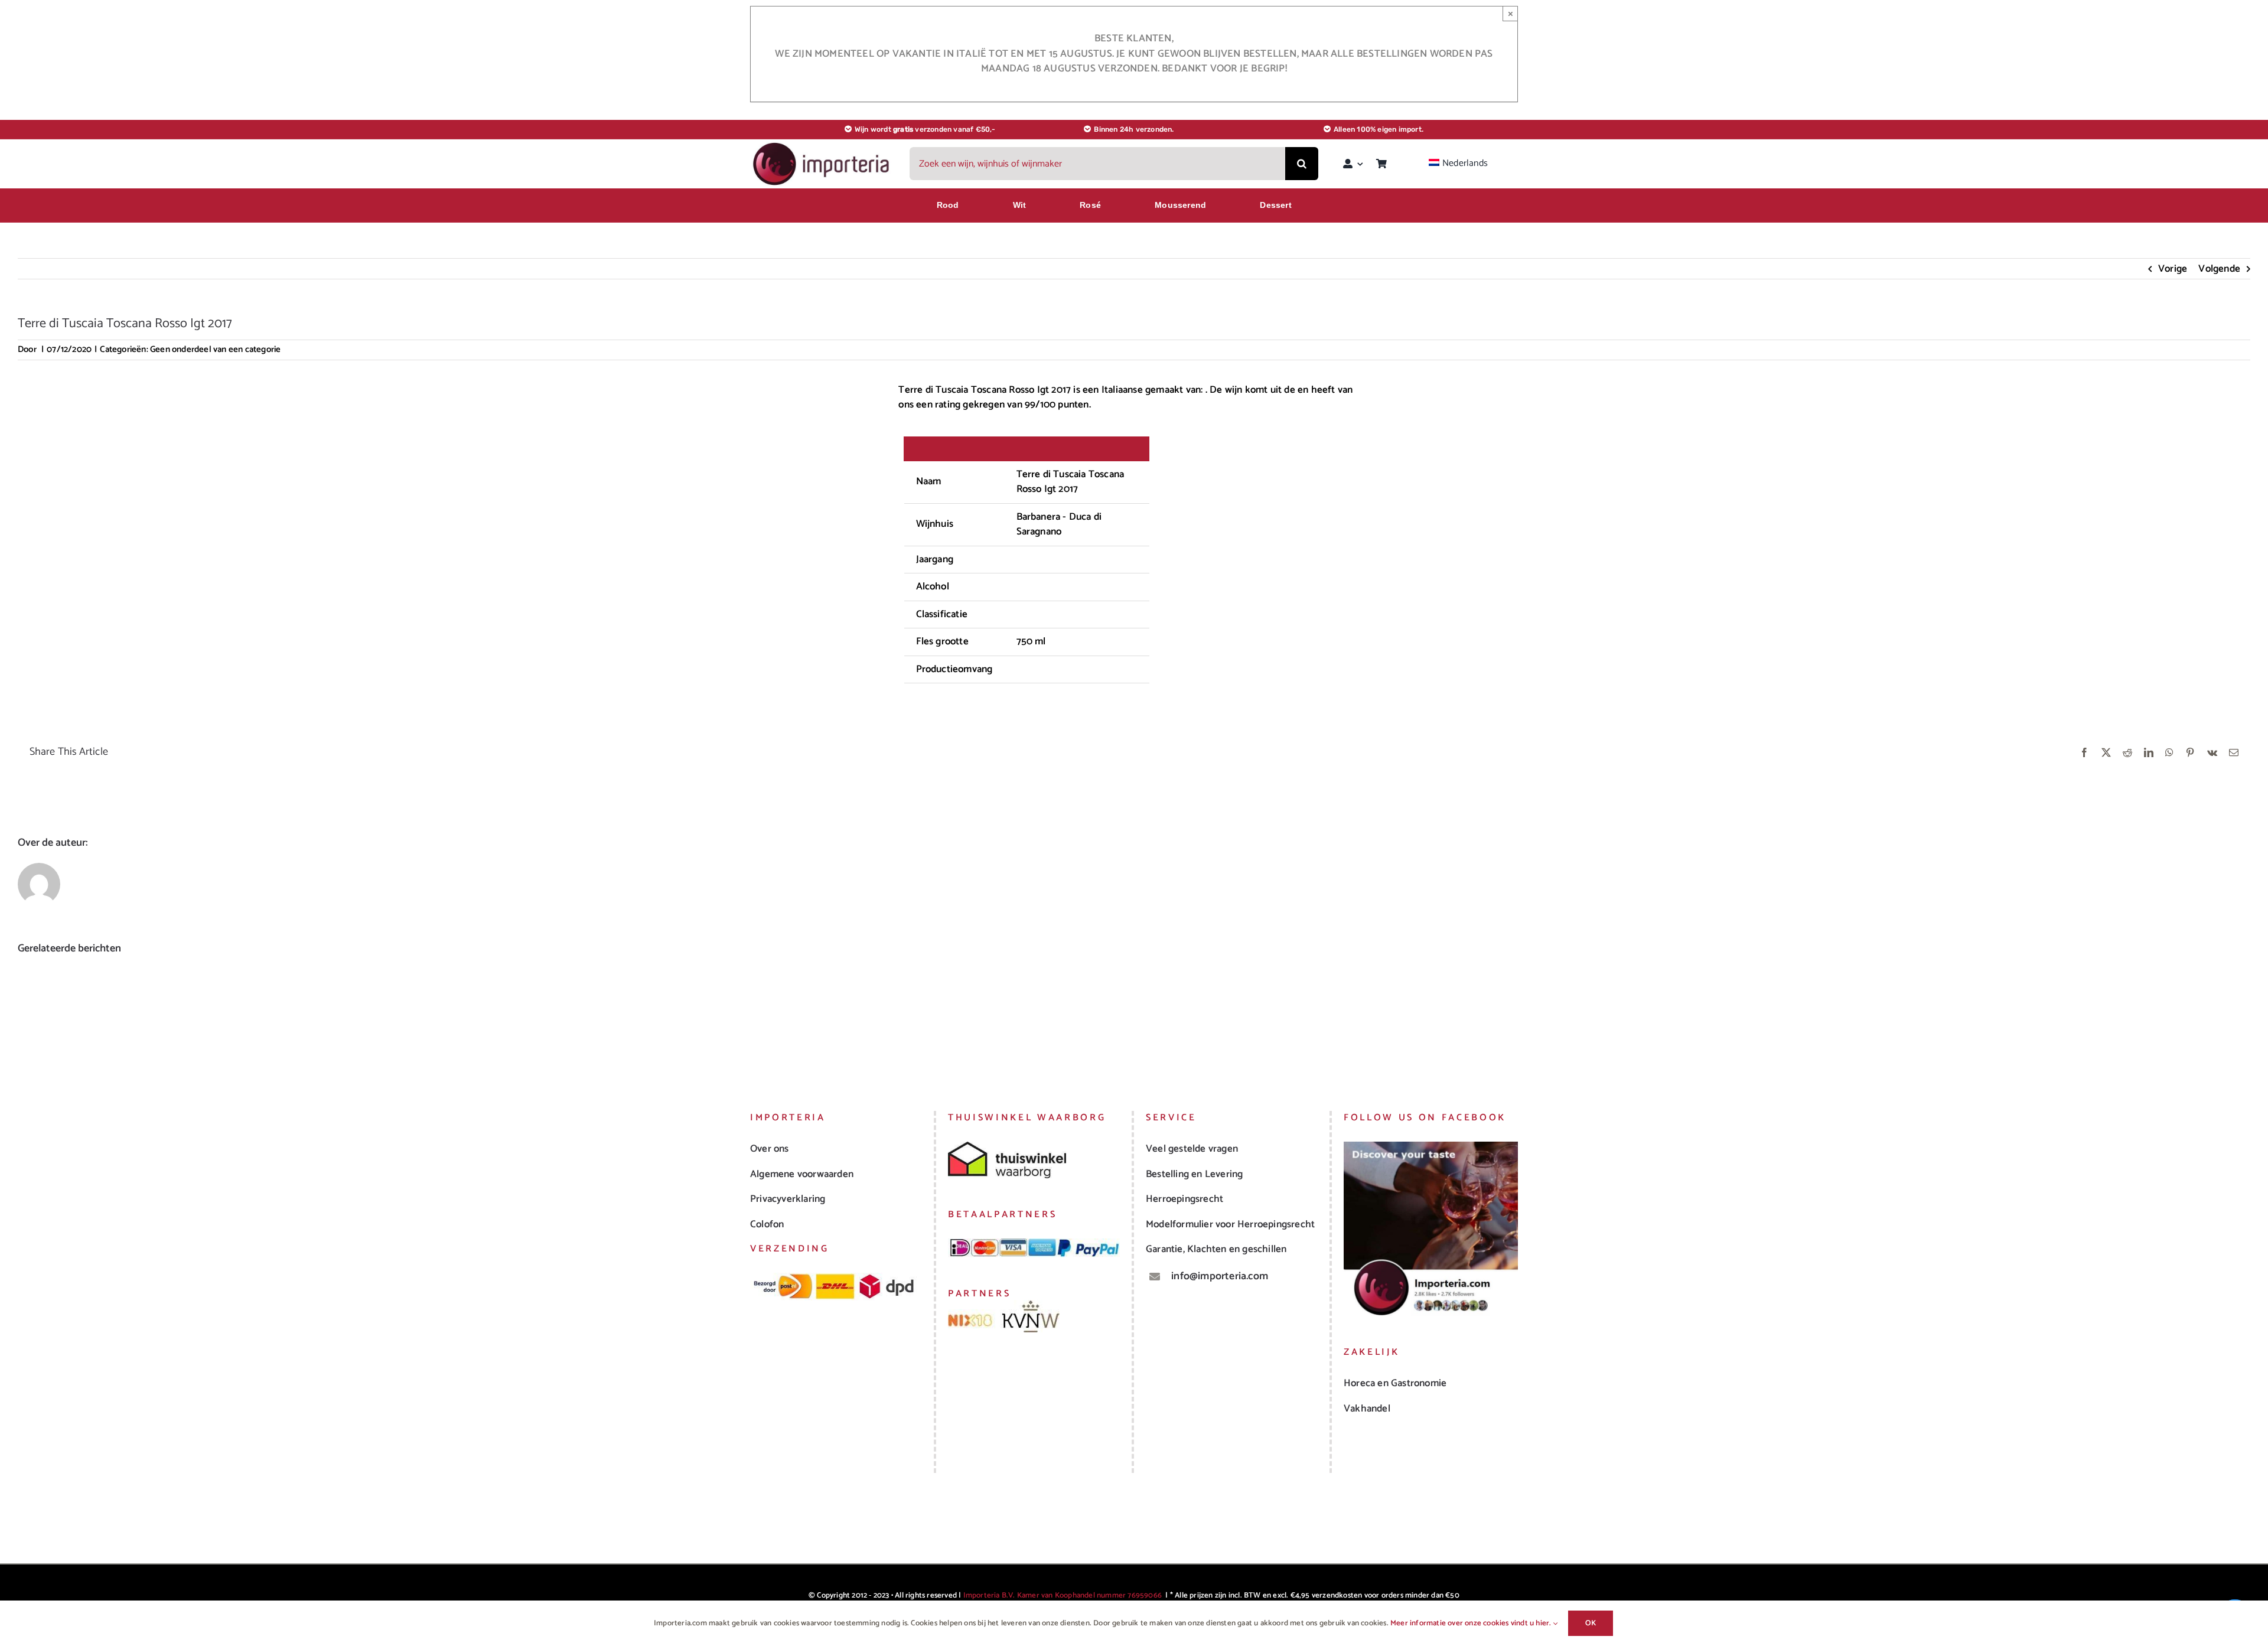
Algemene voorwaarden (802, 1174)
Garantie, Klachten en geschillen (1216, 1249)
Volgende (2219, 269)
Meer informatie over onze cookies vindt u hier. (1472, 1623)
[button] (27, 1018)
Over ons (770, 1149)
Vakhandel (1367, 1409)
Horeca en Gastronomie (1395, 1383)
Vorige (2173, 269)
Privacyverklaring (788, 1199)
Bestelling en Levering (1194, 1174)
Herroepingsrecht (1184, 1199)
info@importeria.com (1220, 1276)
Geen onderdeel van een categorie (215, 349)
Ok (1591, 1623)
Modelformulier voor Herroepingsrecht (1230, 1224)
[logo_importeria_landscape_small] (822, 145)
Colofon (767, 1224)
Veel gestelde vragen (1192, 1149)
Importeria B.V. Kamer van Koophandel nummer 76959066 (1063, 1596)
